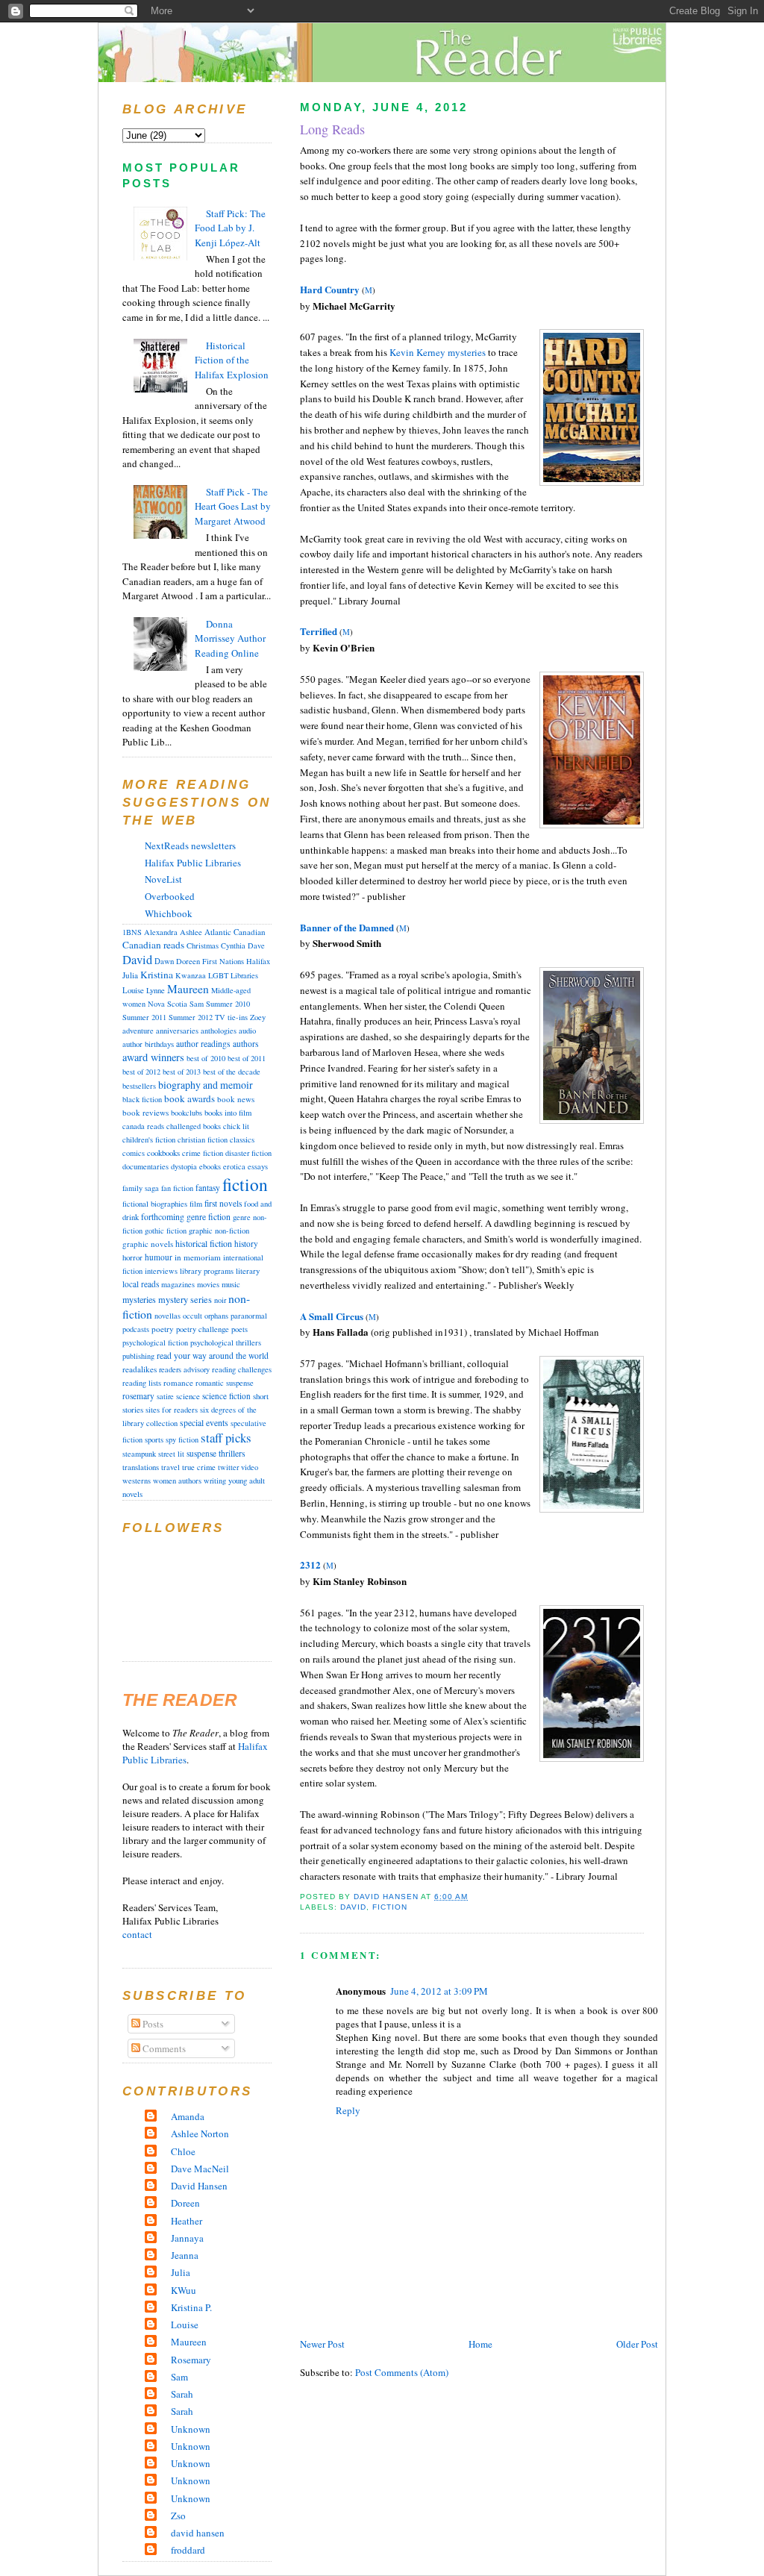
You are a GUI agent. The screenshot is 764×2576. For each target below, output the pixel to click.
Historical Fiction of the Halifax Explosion (232, 360)
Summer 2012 (191, 1017)
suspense (201, 1453)
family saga (141, 1188)
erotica (234, 1166)
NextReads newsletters (190, 845)
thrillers (232, 1453)
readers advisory (184, 1369)
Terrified (319, 631)
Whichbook (169, 913)
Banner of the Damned (347, 927)
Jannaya (187, 2238)
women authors (177, 1481)
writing (215, 1481)
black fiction (142, 1099)
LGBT (218, 975)
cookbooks (163, 1153)
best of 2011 (247, 1058)
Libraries (244, 975)
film (196, 1204)
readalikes (140, 1369)
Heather (187, 2221)
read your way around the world (213, 1356)
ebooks (210, 1166)
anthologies (219, 1031)
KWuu (184, 2290)
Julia (130, 975)
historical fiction (204, 1243)
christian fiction (203, 1139)
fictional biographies (155, 1204)
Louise (133, 990)
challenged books (194, 1126)
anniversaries (177, 1031)
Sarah (182, 2394)
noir (220, 1300)
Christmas (203, 945)
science (188, 1396)
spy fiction (182, 1439)
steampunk (139, 1454)
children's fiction (149, 1139)
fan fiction (177, 1188)
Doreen (188, 961)
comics (134, 1153)
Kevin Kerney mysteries (438, 352)
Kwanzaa (191, 975)
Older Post (637, 2344)
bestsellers (139, 1086)
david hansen (198, 2533)
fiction (390, 1907)
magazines (178, 1284)
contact (137, 1934)
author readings (203, 1044)
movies (208, 1284)
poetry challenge (203, 1329)
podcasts (136, 1329)
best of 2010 (206, 1058)
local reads (141, 1284)
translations (141, 1467)
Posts (152, 2024)
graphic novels (148, 1244)
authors (245, 1044)
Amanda (188, 2116)
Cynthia (233, 945)
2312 (310, 1564)
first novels (223, 1203)
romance (178, 1382)
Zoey (258, 1017)
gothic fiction (166, 1231)
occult (192, 1316)
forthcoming (163, 1217)
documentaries (145, 1166)
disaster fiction (248, 1153)
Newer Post (322, 2344)
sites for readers (172, 1410)
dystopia (184, 1166)
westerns (137, 1481)
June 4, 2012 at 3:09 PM (439, 1991)
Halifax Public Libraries (193, 863)
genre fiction (209, 1217)
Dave (256, 945)
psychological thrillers (226, 1342)
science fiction (226, 1396)
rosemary (138, 1396)
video (250, 1467)
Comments (163, 2048)
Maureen (188, 989)
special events (204, 1423)
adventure (138, 1031)
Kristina (157, 975)
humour (159, 1257)
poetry (163, 1329)
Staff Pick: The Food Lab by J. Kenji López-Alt (230, 228)
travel (170, 1467)
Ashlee (191, 932)
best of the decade (232, 1072)
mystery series (185, 1299)
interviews (161, 1271)
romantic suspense (225, 1383)
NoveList (163, 879)
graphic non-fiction (219, 1231)
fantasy (208, 1188)
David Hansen (199, 2186)
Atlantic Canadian (235, 932)
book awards (190, 1098)
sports (154, 1439)
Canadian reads (153, 945)
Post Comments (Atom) (402, 2372)
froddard (188, 2550)
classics (242, 1139)
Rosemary (191, 2360)
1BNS (132, 932)
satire (165, 1396)
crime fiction (203, 1153)
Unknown (191, 2429)
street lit (171, 1454)
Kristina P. (191, 2307)
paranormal (249, 1316)
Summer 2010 (228, 1004)
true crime (199, 1467)
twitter (228, 1467)
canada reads (143, 1126)
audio (247, 1031)
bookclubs (187, 1113)
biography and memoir (206, 1085)
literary (248, 1271)
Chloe (183, 2151)
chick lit (236, 1126)
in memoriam (198, 1257)
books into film (228, 1113)
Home (480, 2344)
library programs (207, 1271)
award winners (153, 1057)
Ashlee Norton (200, 2133)
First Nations (223, 961)
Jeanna (185, 2255)
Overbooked (170, 896)
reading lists (142, 1383)
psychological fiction (155, 1342)
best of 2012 (141, 1072)
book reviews (145, 1112)
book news (236, 1099)
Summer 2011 (144, 1017)
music (231, 1284)
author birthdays (148, 1044)
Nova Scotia (167, 1004)
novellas (167, 1316)
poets (239, 1329)
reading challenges (242, 1369)
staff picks (226, 1438)
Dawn (164, 961)
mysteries (139, 1299)
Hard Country (330, 289)
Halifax (258, 961)
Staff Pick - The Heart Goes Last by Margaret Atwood (233, 506)
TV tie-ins (231, 1017)
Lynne (156, 990)
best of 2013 (182, 1072)
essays (258, 1166)
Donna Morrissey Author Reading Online (230, 638)
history (246, 1244)
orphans (216, 1316)
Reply (348, 2110)
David (353, 1907)
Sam (197, 1004)
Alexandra (161, 932)
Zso (178, 2516)
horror (132, 1257)
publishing (138, 1356)
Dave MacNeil (200, 2169)
